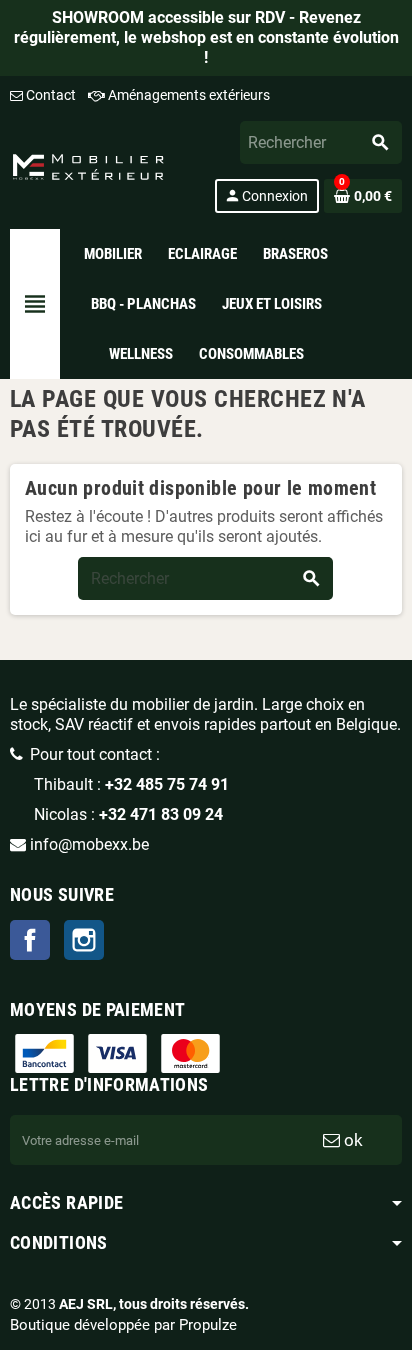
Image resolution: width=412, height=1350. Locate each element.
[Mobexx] (88, 165)
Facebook (30, 940)
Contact (49, 95)
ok (351, 1140)
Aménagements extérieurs (187, 95)
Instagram (84, 940)
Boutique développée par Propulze (123, 1325)
